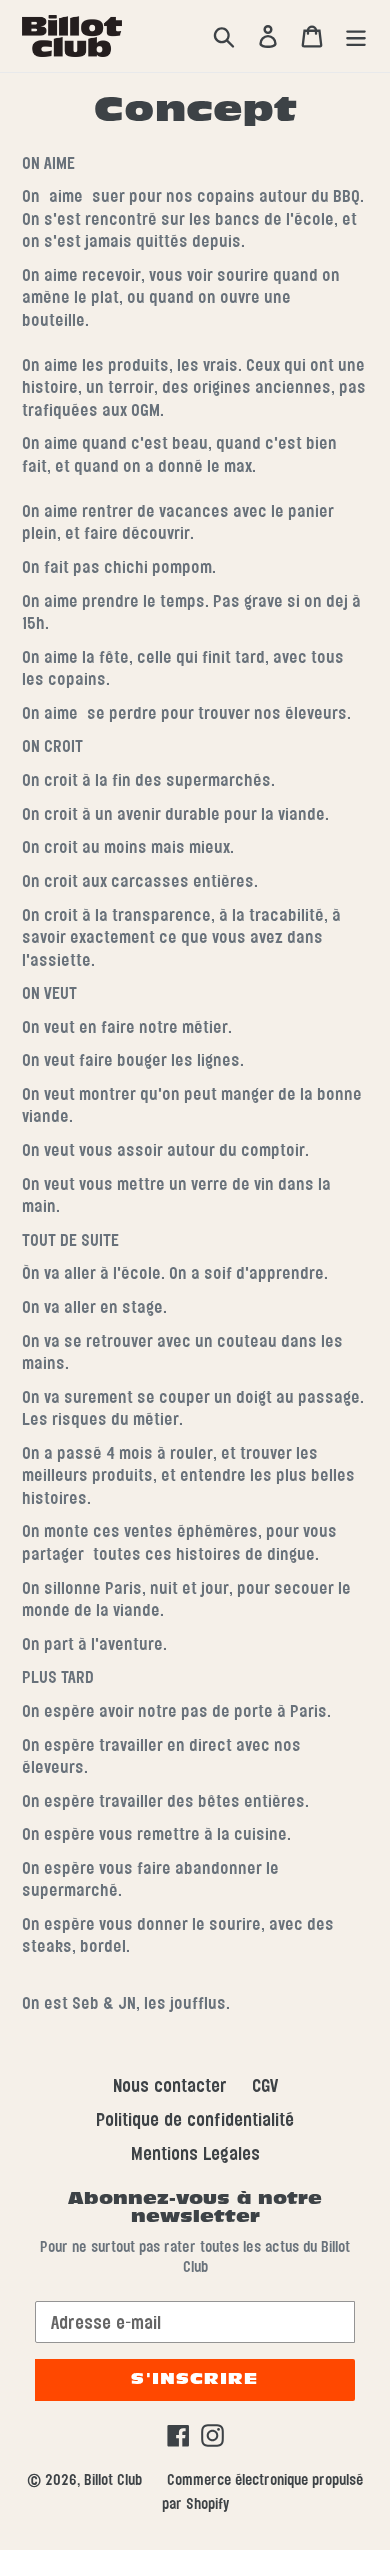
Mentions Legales (195, 2153)
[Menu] (356, 36)
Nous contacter (170, 2085)
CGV (265, 2085)
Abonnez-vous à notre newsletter (195, 2208)
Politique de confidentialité (195, 2119)
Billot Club (113, 2479)
